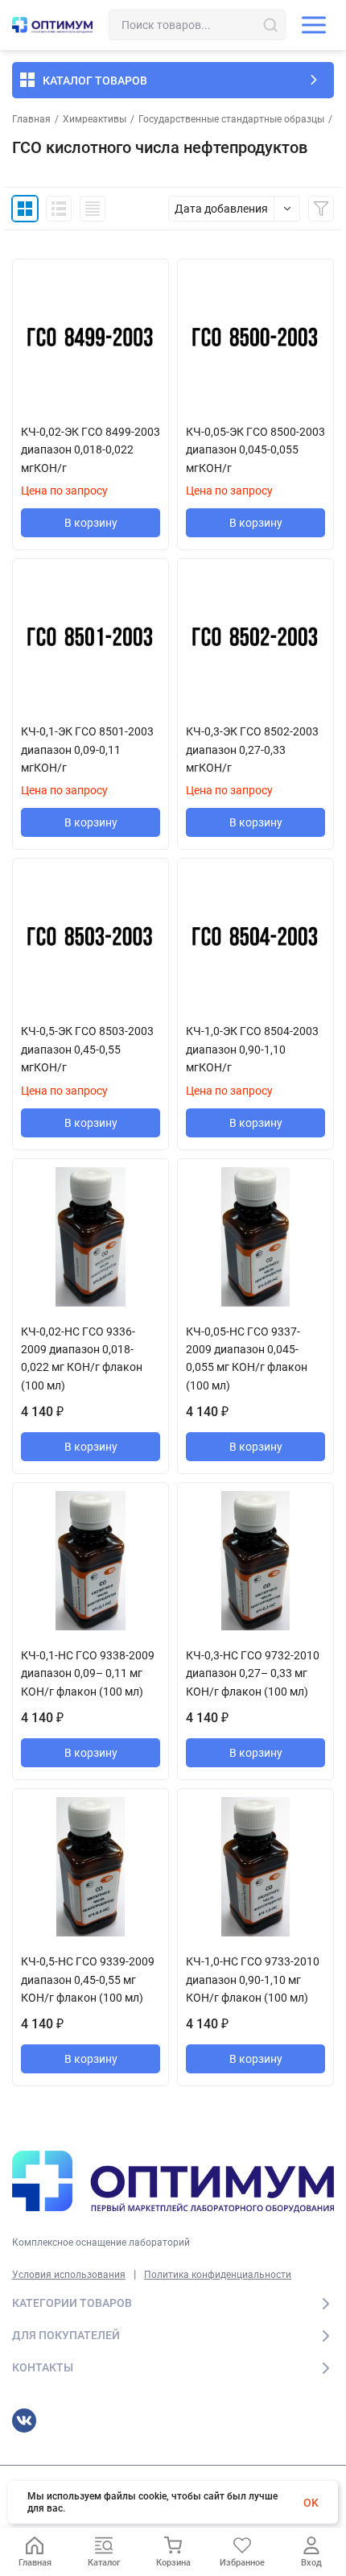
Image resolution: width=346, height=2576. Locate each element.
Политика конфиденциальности (218, 2275)
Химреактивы (95, 119)
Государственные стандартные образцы (231, 119)
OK (311, 2503)
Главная (31, 119)
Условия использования (69, 2275)
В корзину (91, 523)
